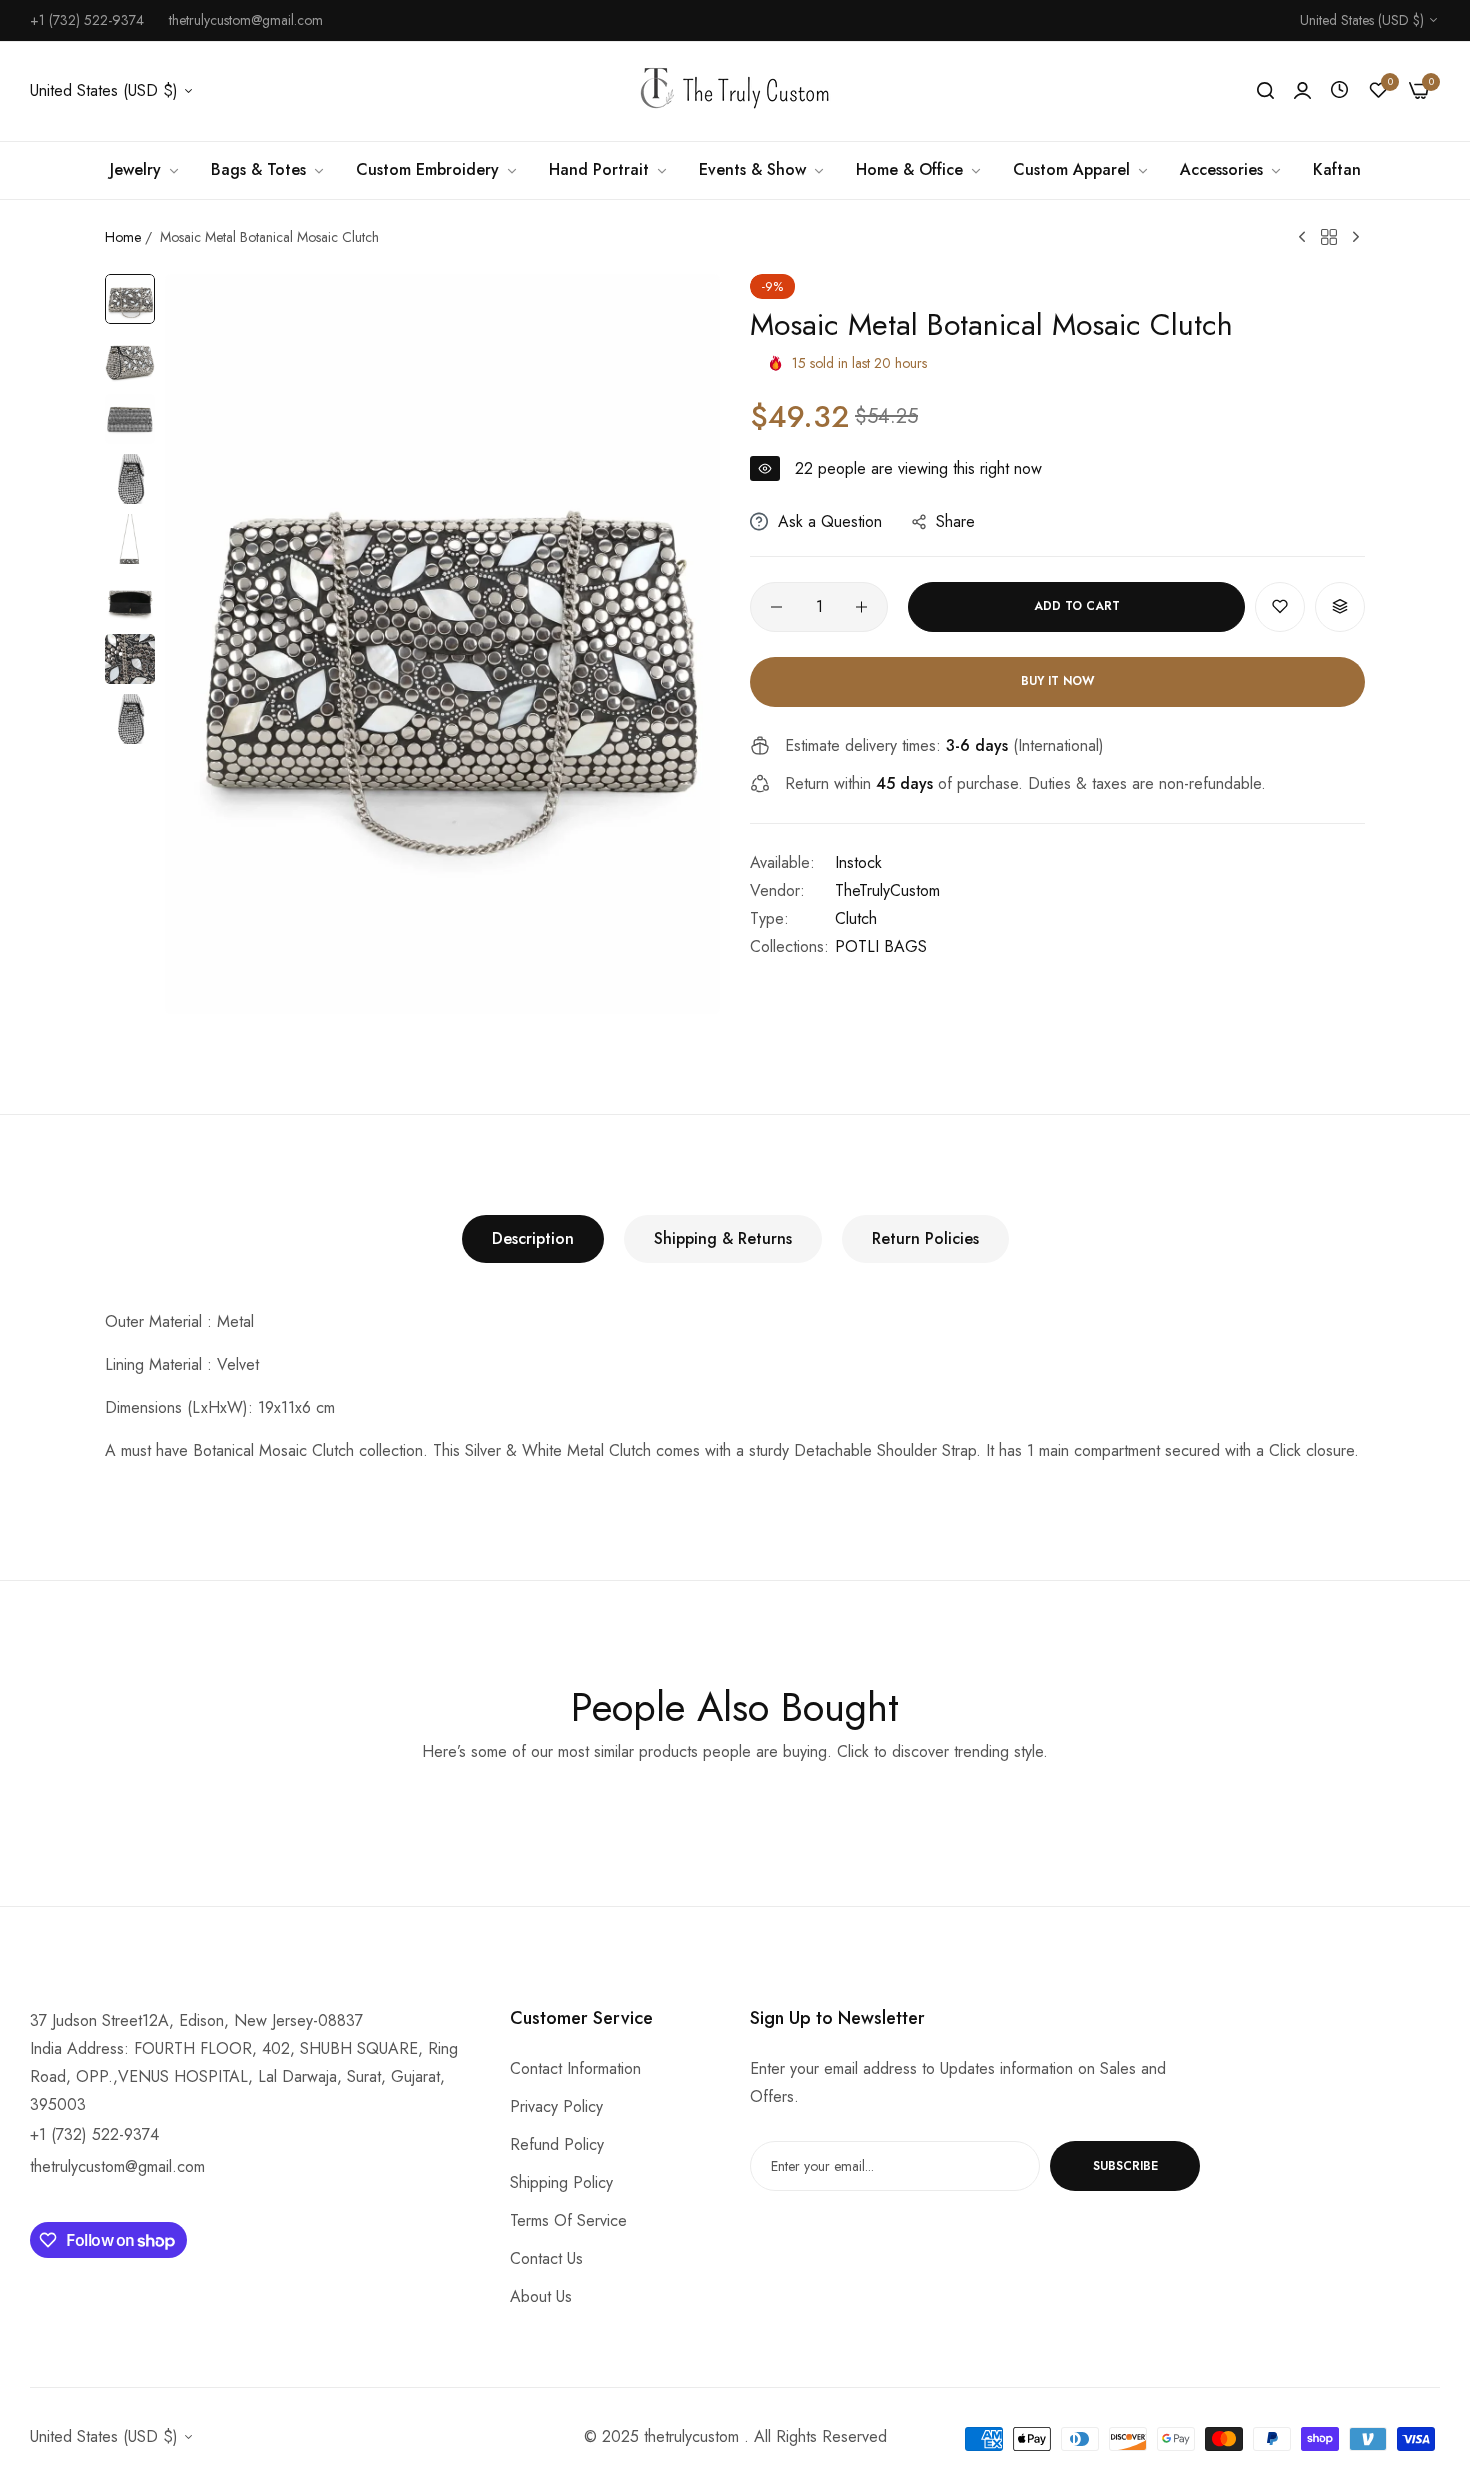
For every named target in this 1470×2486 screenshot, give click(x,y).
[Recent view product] (1339, 90)
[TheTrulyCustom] (735, 91)
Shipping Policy (561, 2182)
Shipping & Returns (723, 1238)
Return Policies (925, 1238)
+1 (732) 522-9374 (94, 2134)
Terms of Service (568, 2220)
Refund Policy (557, 2144)
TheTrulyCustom (887, 890)
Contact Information (575, 2068)
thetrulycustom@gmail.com (117, 2166)
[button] (1280, 607)
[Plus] (861, 607)
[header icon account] (1302, 91)
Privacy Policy (556, 2106)
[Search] (1265, 91)
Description (533, 1238)
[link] (145, 170)
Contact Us (546, 2258)
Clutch (856, 918)
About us (541, 2296)
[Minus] (776, 607)
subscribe (1125, 2166)
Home (123, 237)
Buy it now (1057, 681)
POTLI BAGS (881, 946)
